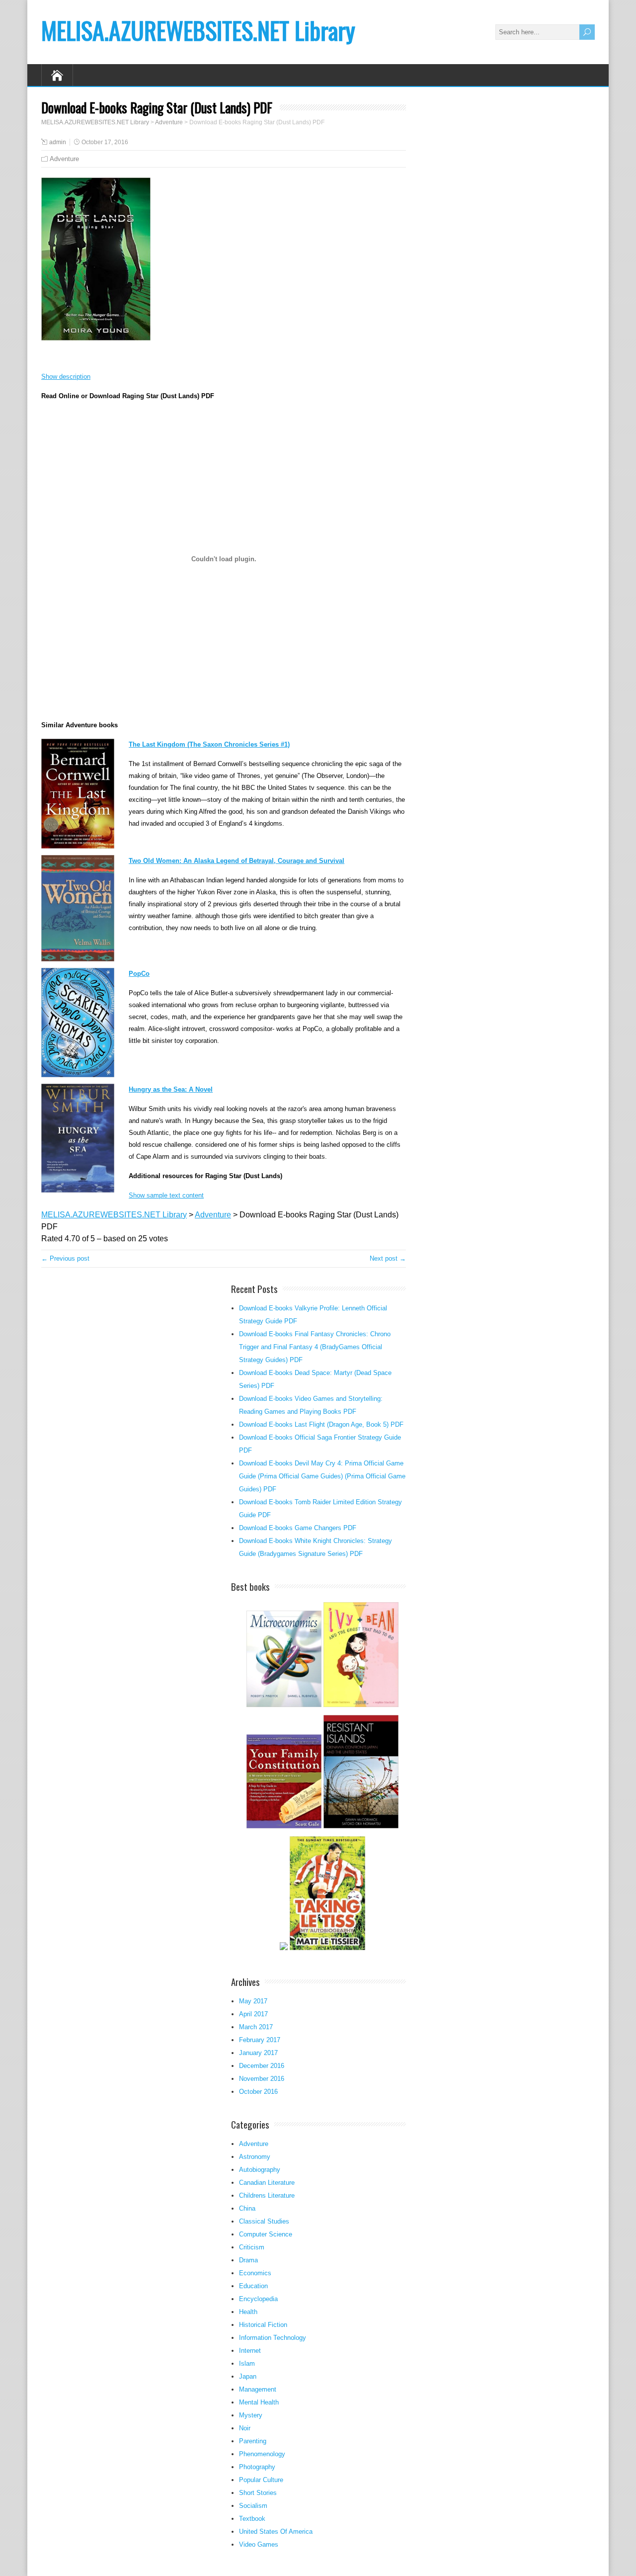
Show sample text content (166, 1195)
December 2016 (262, 2066)
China (247, 2208)
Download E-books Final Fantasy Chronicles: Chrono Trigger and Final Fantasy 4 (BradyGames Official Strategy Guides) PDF (315, 1347)
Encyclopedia (258, 2299)
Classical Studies (264, 2221)
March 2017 (256, 2027)
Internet (250, 2351)
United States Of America (276, 2532)
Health (248, 2312)
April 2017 (253, 2014)
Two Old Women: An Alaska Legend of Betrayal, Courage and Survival (237, 861)
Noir (245, 2428)
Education (253, 2286)
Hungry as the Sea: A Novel (171, 1089)
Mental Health (259, 2402)
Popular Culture (261, 2480)
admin (58, 142)
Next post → (388, 1258)
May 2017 (253, 2001)
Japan (248, 2376)
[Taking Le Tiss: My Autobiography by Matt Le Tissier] (327, 1949)
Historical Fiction (263, 2325)
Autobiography (260, 2170)
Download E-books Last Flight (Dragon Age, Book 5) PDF (321, 1424)
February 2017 (260, 2040)
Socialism (253, 2506)
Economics (255, 2273)
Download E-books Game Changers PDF (298, 1528)
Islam (247, 2363)
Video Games (259, 2544)
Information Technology (273, 2338)
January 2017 (258, 2053)
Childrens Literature (267, 2195)
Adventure (64, 159)
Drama (248, 2260)
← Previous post (65, 1258)
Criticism (252, 2247)
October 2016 (258, 2092)
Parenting (253, 2441)
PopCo (139, 974)
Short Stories (258, 2493)
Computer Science (266, 2234)
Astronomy (255, 2157)
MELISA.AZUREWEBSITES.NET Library (198, 30)
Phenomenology (262, 2454)
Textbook (252, 2519)
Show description (66, 377)
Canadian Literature (267, 2183)
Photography (257, 2467)
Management (258, 2389)
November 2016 (262, 2079)
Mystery (251, 2415)
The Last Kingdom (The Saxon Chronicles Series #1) (209, 744)
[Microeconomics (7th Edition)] (284, 1706)
